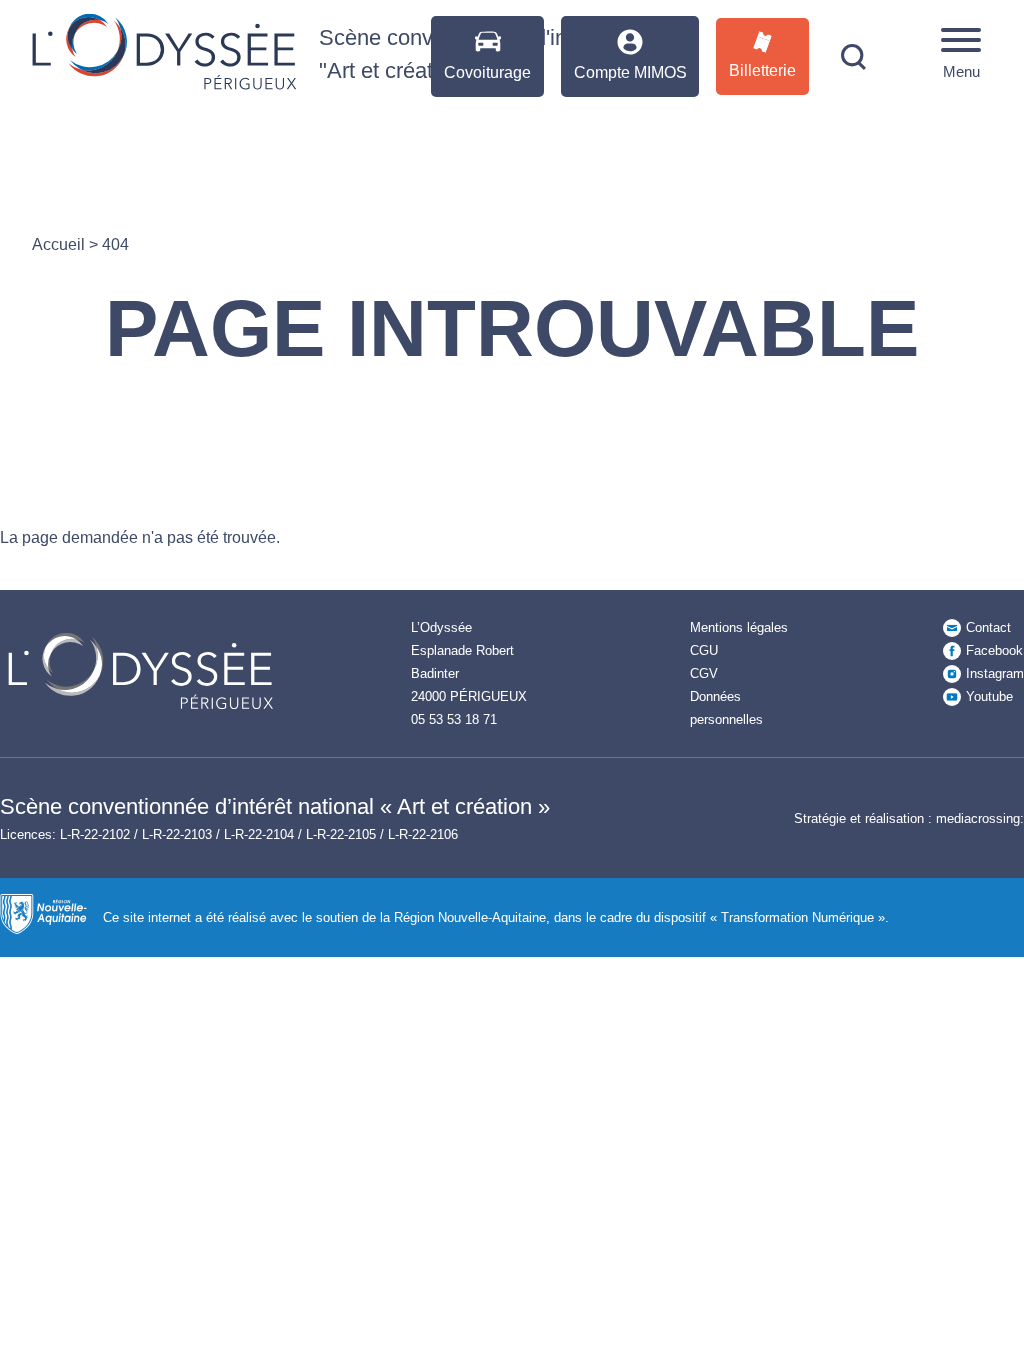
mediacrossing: (980, 818)
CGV (704, 673)
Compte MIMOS (630, 72)
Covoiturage (487, 72)
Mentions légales (739, 627)
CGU (704, 650)
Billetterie (762, 70)
